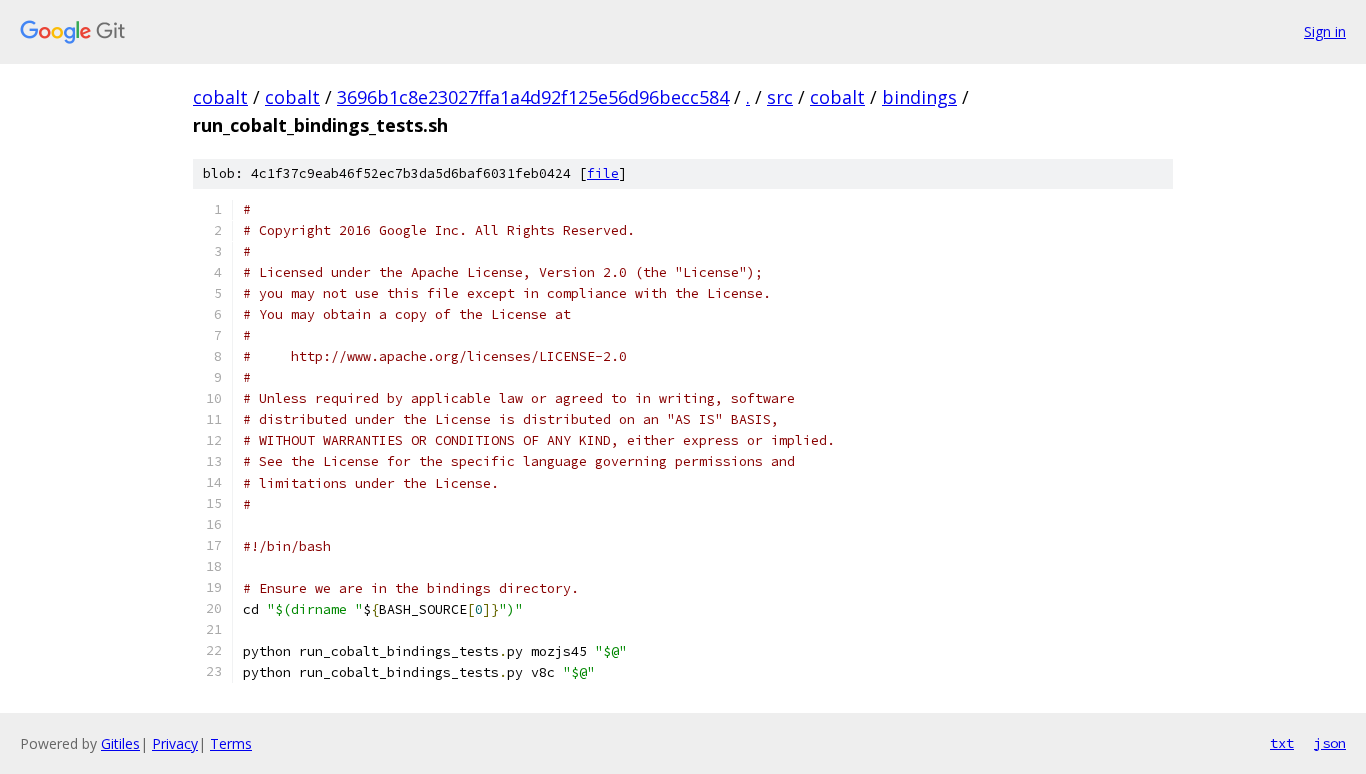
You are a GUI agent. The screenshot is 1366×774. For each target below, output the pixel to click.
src (780, 97)
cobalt (220, 97)
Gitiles (120, 743)
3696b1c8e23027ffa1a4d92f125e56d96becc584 (533, 97)
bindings (919, 97)
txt (1282, 743)
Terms (231, 743)
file (603, 173)
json (1330, 743)
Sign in (1325, 31)
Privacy (175, 743)
